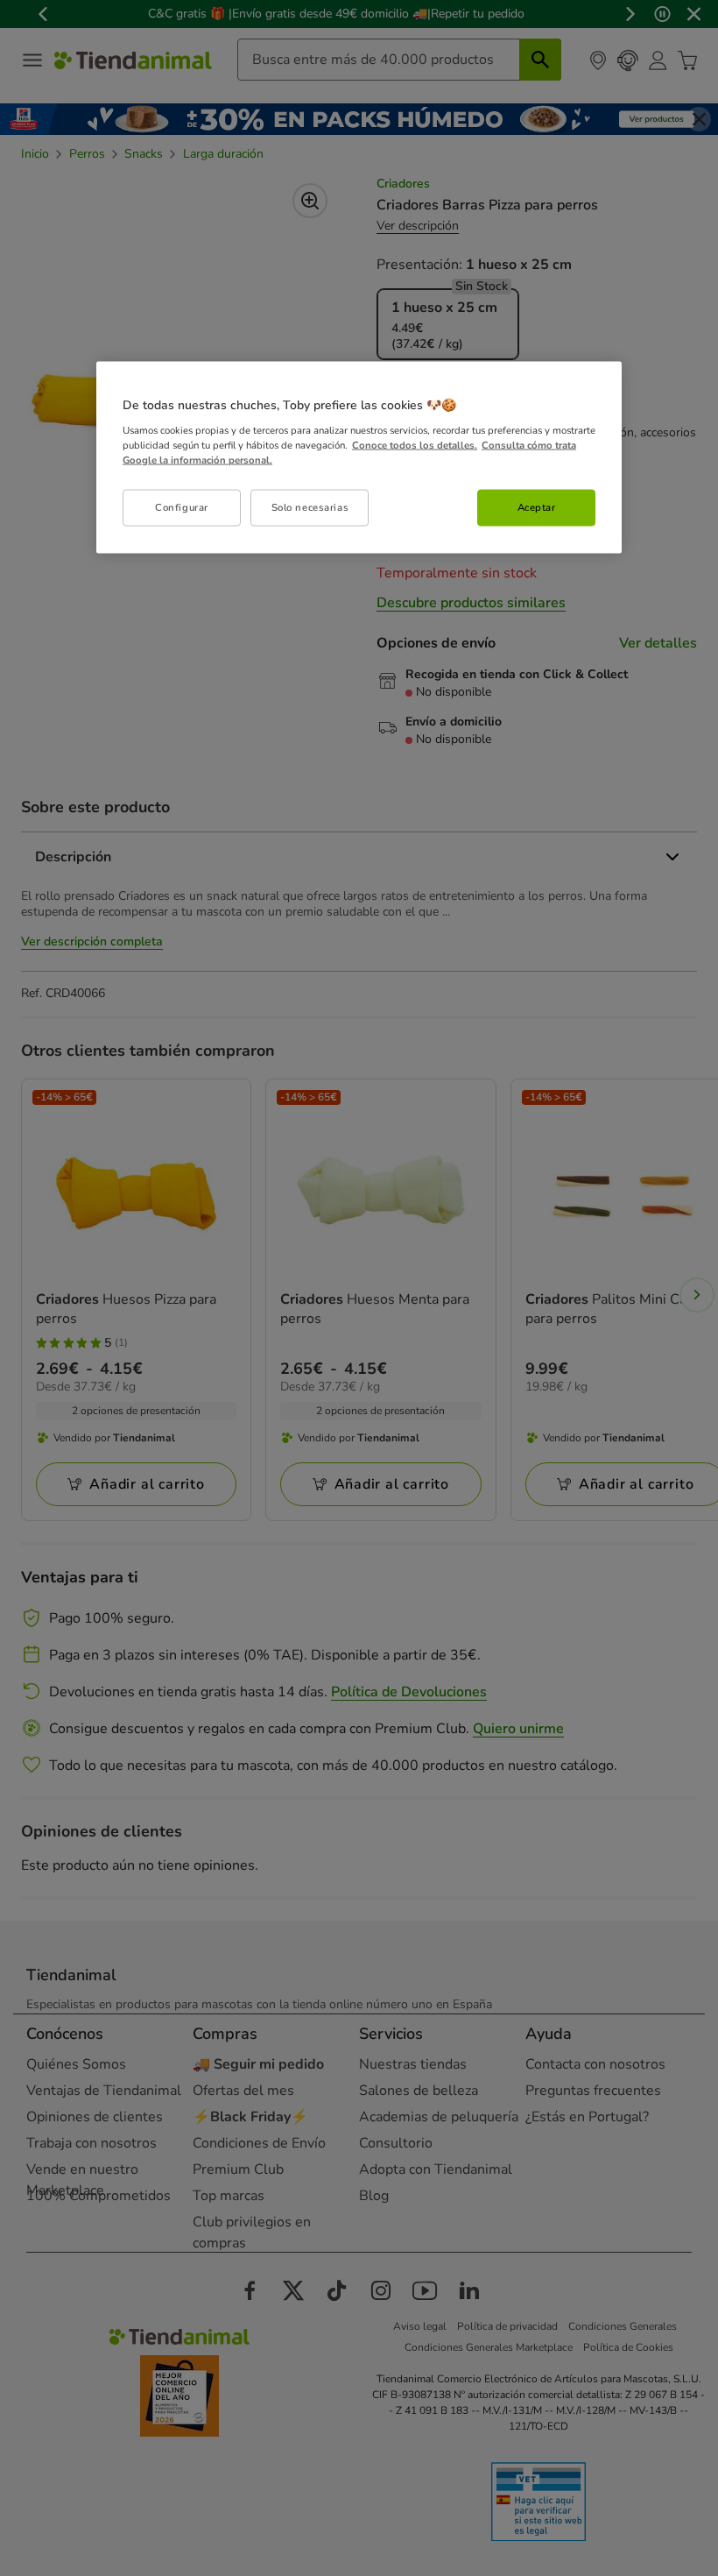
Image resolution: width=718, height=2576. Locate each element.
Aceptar (537, 506)
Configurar (182, 506)
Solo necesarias (310, 506)
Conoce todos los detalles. (415, 444)
